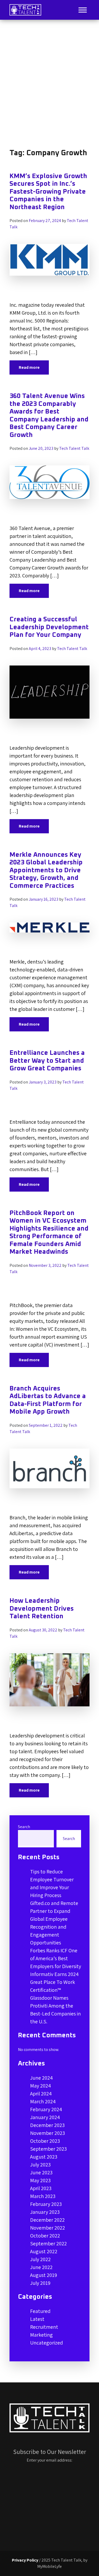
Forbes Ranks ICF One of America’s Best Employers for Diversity (56, 1958)
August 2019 (44, 2275)
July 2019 (40, 2283)
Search (24, 1827)
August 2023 (44, 2157)
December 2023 (47, 2125)
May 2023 (40, 2180)
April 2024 (41, 2094)
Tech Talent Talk (74, 448)
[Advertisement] (49, 84)
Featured (40, 2311)
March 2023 (43, 2196)
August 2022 (44, 2251)
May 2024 (41, 2086)
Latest (37, 2319)
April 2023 (41, 2188)
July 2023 (40, 2165)
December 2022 (47, 2220)
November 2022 (48, 2228)
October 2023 (45, 2141)
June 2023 (41, 2172)
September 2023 (48, 2149)
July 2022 (40, 2259)
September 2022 (48, 2244)
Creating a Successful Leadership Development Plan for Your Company (49, 627)
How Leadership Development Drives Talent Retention (42, 1609)
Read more (29, 367)
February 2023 (46, 2204)
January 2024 (45, 2117)
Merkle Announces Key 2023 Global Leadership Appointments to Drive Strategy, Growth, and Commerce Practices (46, 870)
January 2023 (45, 2212)
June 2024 (41, 2078)
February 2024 (46, 2109)
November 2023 (48, 2133)
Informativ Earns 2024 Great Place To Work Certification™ (54, 1982)
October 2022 (45, 2236)
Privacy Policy (25, 2560)
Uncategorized (46, 2343)
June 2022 (41, 2267)
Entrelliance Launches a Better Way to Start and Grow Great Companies (47, 1061)
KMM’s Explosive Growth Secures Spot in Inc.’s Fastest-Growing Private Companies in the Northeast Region (48, 192)
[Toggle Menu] (83, 10)
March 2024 (43, 2101)
